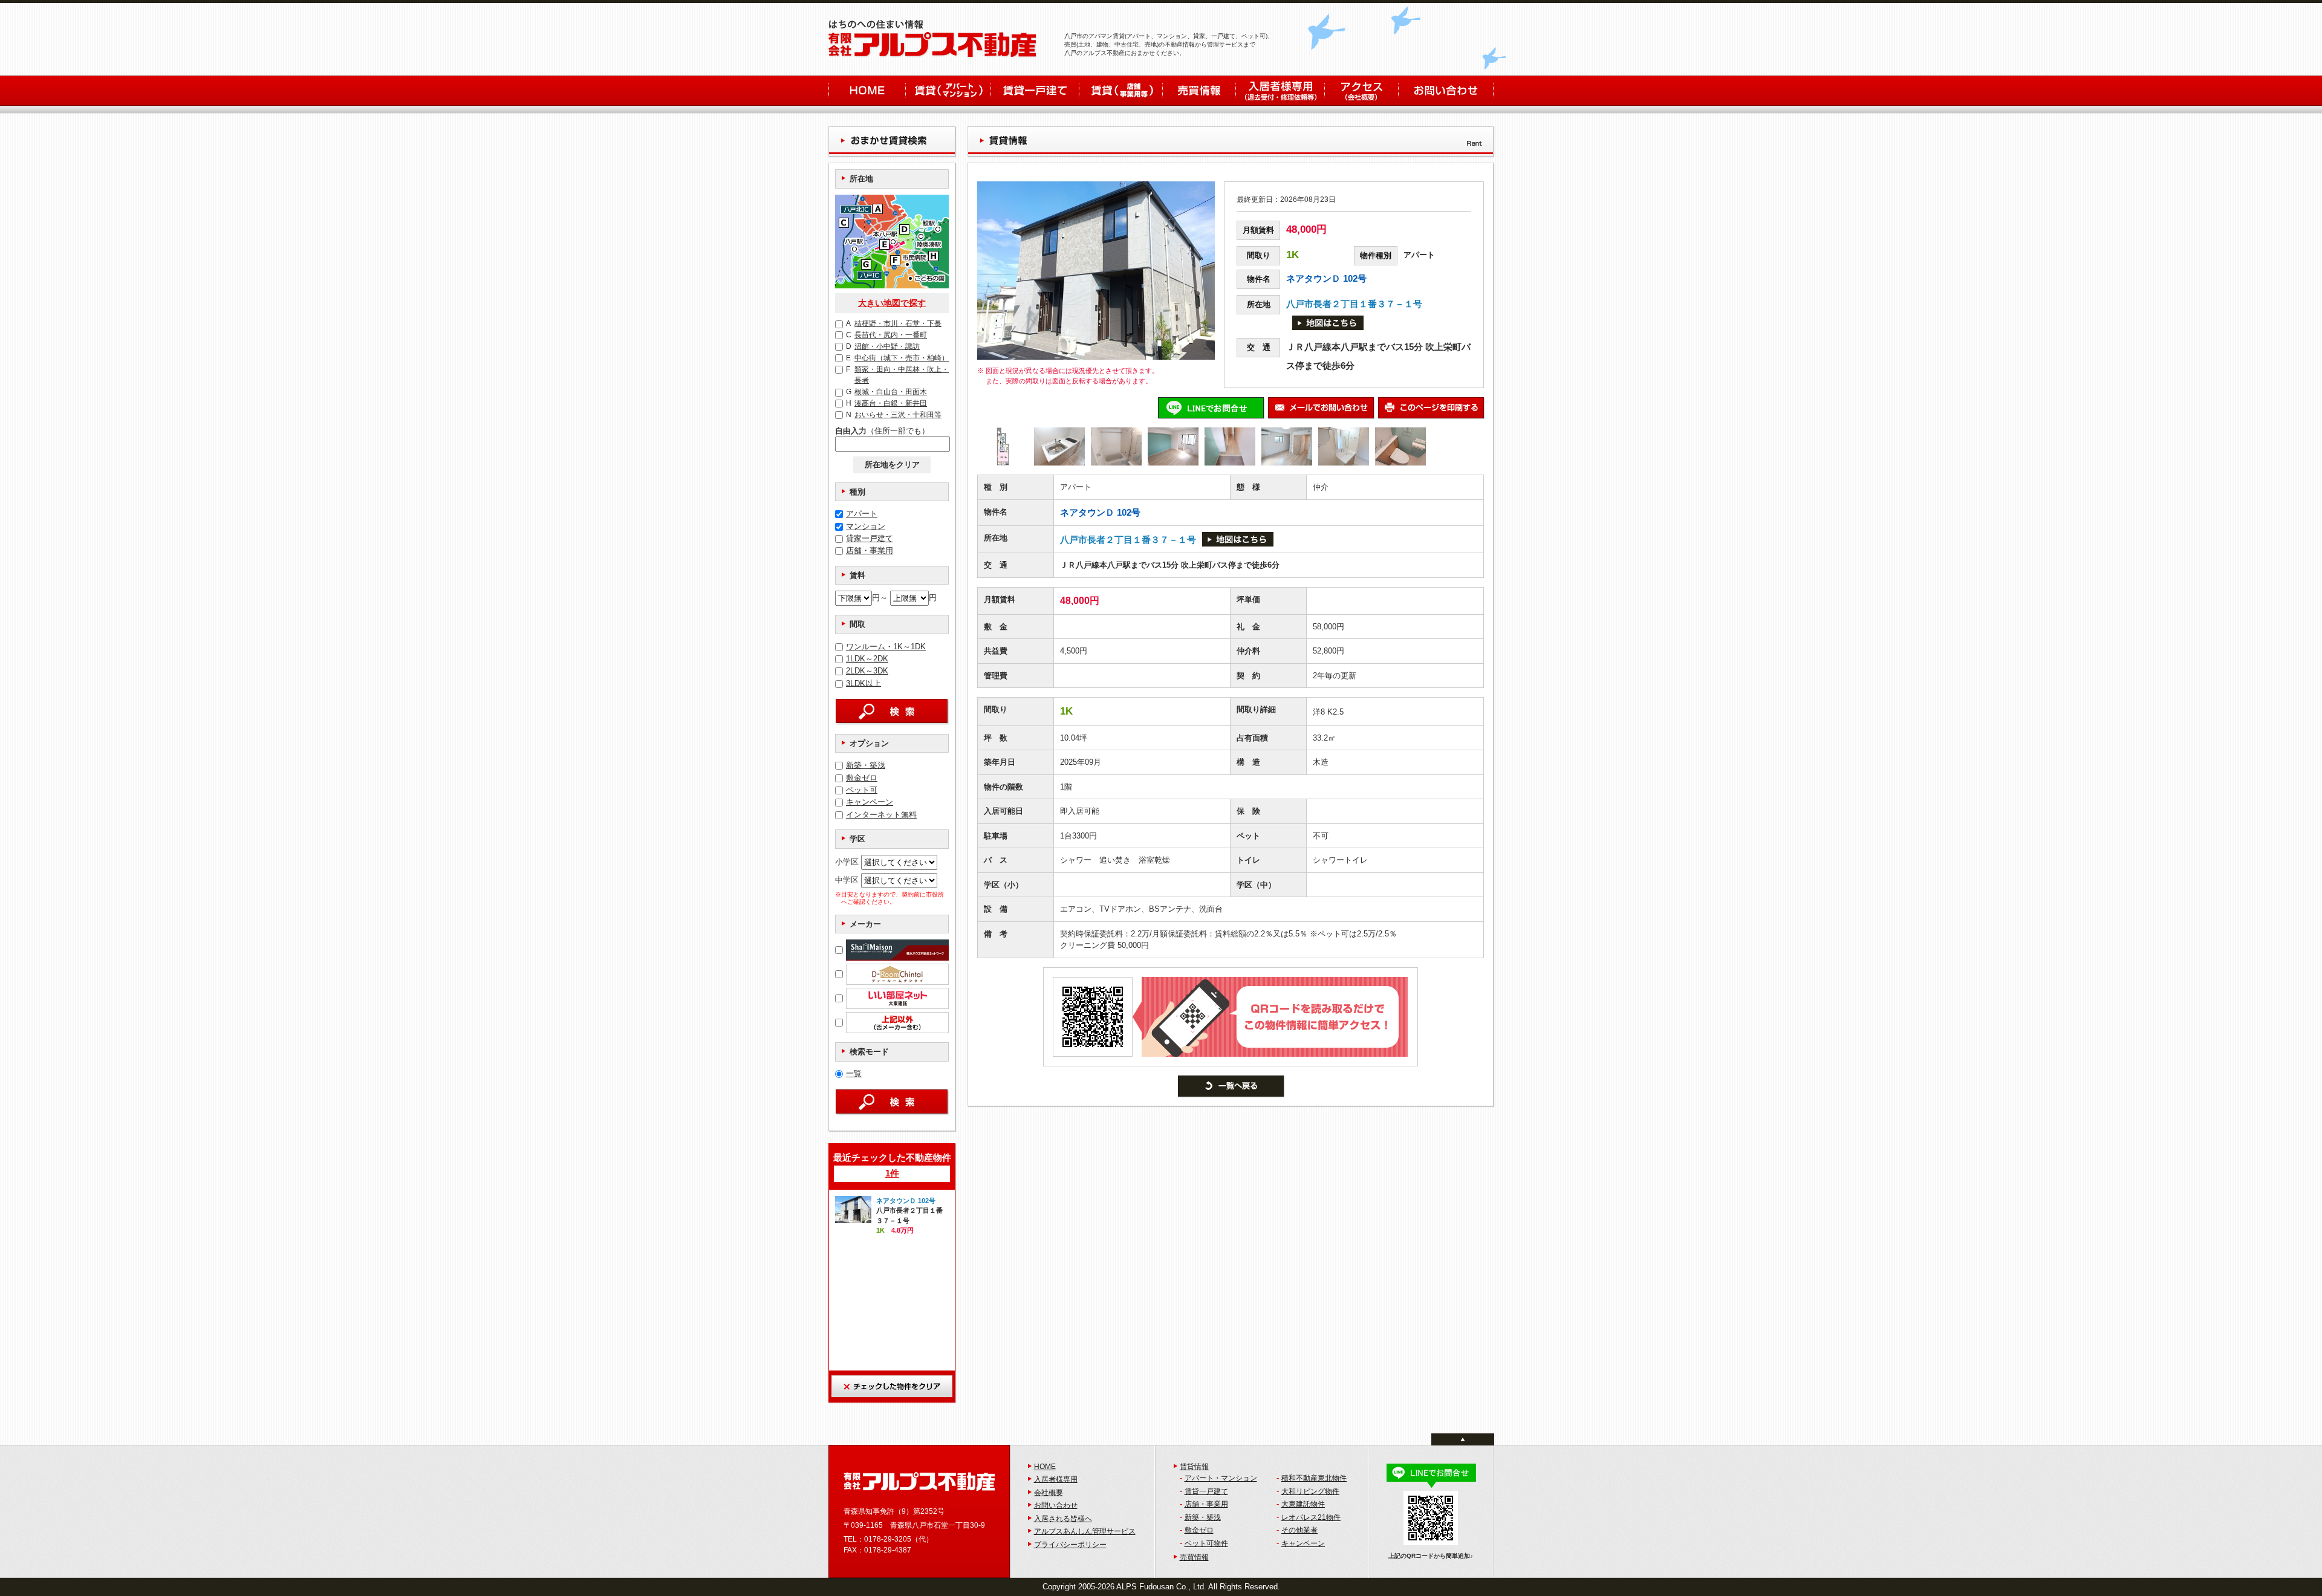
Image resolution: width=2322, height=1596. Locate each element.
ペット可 (862, 790)
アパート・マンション (1221, 1478)
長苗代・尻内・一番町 (886, 335)
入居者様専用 (1056, 1479)
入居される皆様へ (1063, 1519)
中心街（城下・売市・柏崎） (897, 358)
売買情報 (1194, 1557)
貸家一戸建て (870, 538)
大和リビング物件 (1310, 1491)
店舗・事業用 (870, 550)
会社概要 (1049, 1493)
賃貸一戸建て (1206, 1491)
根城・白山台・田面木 (886, 392)
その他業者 (1299, 1530)
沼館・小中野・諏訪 (883, 346)
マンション (866, 526)
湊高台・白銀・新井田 (886, 403)
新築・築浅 (866, 765)
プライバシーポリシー (1070, 1545)
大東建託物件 (1303, 1504)
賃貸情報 (1194, 1467)
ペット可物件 (1206, 1543)
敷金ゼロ (862, 778)
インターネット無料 (881, 815)
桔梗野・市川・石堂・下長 (894, 323)
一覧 (854, 1073)
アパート (862, 514)
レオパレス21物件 (1311, 1517)
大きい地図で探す (892, 303)
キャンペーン (870, 802)
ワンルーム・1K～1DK (886, 647)
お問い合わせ (1056, 1505)
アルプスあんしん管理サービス (1085, 1531)
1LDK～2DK (867, 659)
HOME (1045, 1467)
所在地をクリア (892, 465)
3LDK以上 (863, 683)
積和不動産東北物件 (1314, 1478)
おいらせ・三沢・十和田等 (894, 415)
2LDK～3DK (867, 671)
